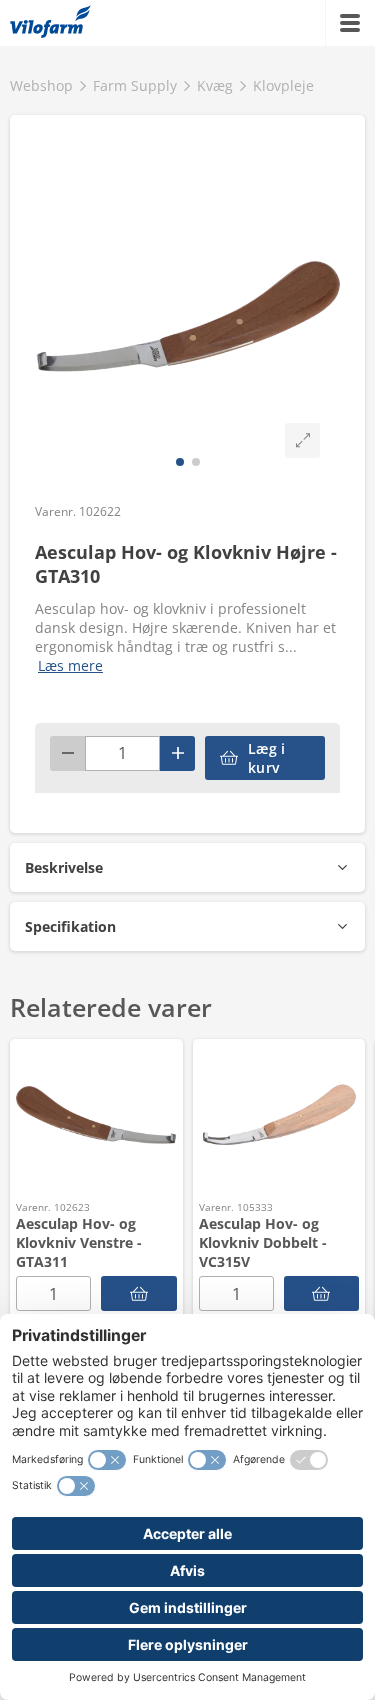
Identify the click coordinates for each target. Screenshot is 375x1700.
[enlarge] (302, 440)
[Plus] (177, 753)
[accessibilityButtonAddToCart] (139, 1293)
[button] (187, 867)
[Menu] (350, 23)
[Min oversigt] (50, 23)
